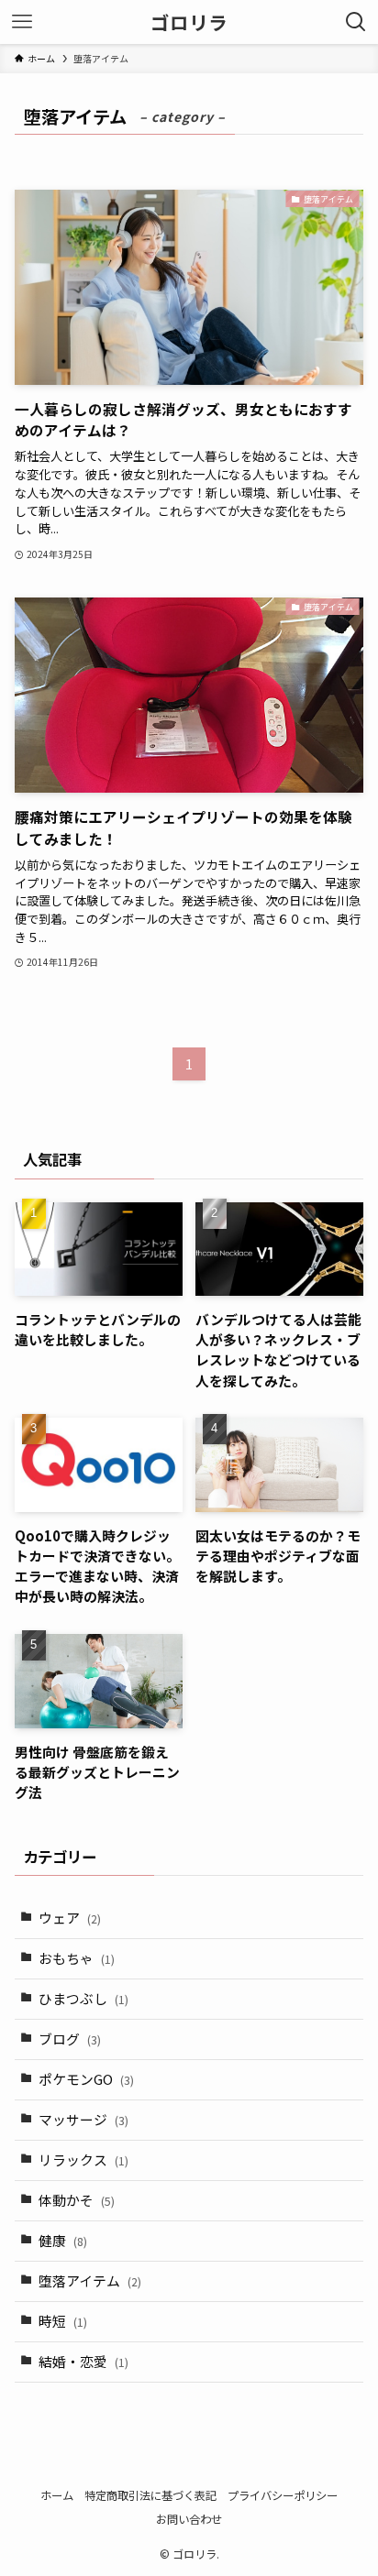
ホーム (57, 2495)
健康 (63, 2240)
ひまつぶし (83, 1998)
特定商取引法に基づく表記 (150, 2495)
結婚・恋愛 (83, 2361)
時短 (63, 2321)
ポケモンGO (86, 2079)
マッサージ (83, 2119)
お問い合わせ (189, 2519)
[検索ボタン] (356, 22)
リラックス (83, 2159)
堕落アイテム (90, 2280)
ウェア (70, 1918)
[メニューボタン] (22, 22)
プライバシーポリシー (283, 2495)
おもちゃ (77, 1958)
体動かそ (77, 2200)
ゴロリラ (189, 22)
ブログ (70, 2039)
